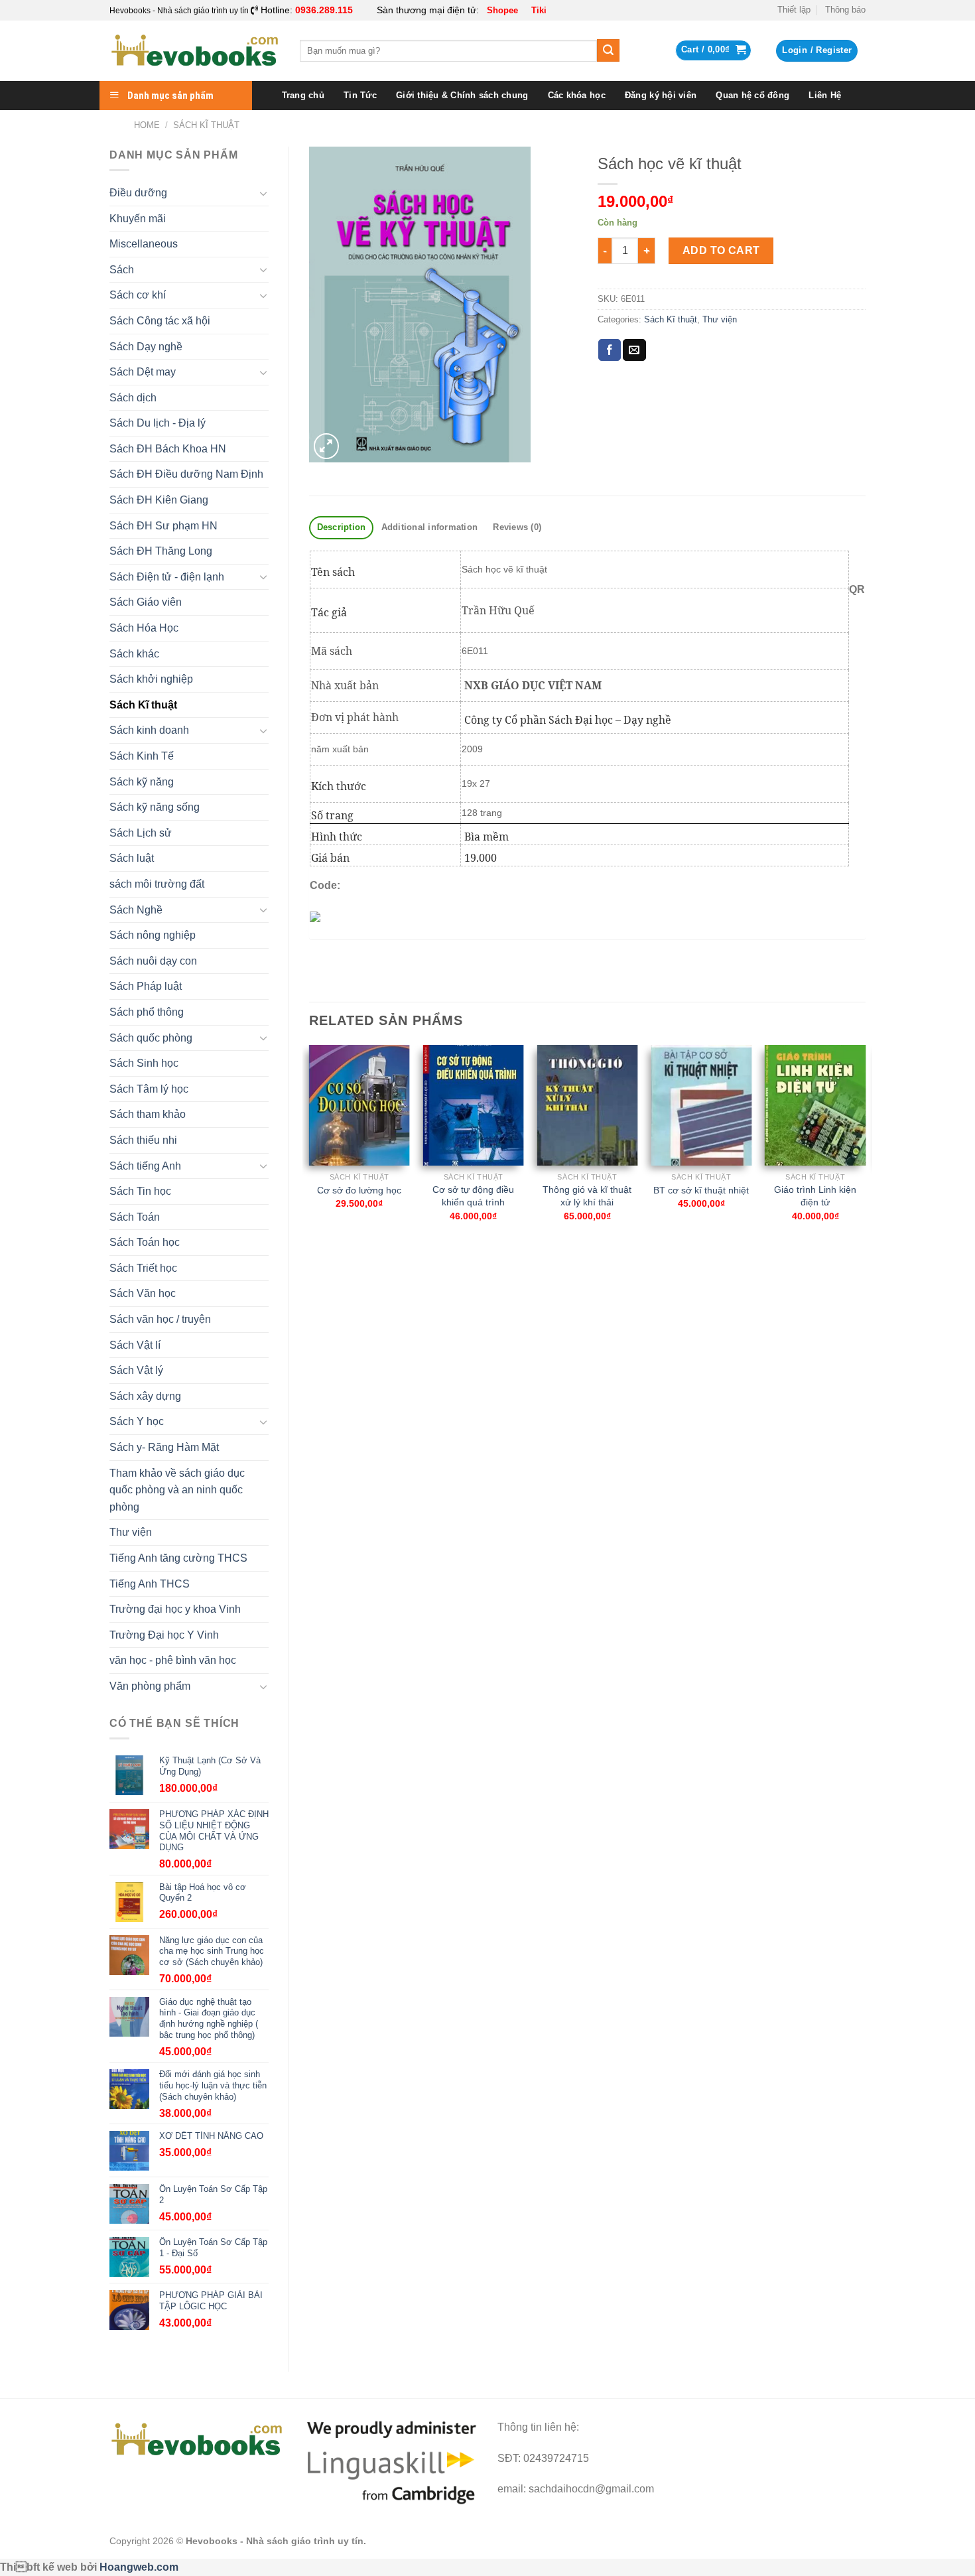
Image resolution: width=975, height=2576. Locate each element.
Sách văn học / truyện (160, 1319)
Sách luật (132, 858)
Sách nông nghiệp (153, 935)
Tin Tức (360, 95)
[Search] (608, 50)
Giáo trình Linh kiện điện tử (815, 1196)
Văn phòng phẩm (150, 1686)
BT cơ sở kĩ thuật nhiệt (701, 1190)
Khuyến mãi (138, 219)
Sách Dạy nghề (146, 347)
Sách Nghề (136, 910)
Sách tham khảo (148, 1114)
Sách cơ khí (138, 295)
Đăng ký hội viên (661, 95)
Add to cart (721, 250)
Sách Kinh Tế (142, 756)
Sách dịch (133, 398)
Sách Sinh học (144, 1063)
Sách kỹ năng (142, 782)
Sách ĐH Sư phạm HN (163, 526)
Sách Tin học (140, 1191)
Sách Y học (137, 1421)
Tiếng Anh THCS (150, 1584)
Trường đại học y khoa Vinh (175, 1609)
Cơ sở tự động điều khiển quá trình (473, 1196)
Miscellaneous (144, 244)
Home (147, 125)
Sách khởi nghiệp (151, 679)
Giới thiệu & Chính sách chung (462, 95)
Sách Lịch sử (141, 833)
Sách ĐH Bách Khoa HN (168, 449)
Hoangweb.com (139, 2567)
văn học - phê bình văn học (173, 1660)
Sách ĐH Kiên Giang (159, 500)
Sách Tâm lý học (149, 1089)
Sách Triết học (143, 1268)
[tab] (341, 528)
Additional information (430, 527)
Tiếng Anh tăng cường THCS (178, 1558)
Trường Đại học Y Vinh (164, 1635)
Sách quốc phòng (151, 1038)
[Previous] (310, 1145)
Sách (122, 270)
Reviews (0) (517, 527)
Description (342, 527)
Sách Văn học (143, 1293)
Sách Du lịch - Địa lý (158, 423)
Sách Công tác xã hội (160, 321)
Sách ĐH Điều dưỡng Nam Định (186, 474)
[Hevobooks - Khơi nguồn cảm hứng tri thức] (195, 51)
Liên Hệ (825, 95)
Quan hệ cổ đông (752, 95)
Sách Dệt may (143, 372)
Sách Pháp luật (146, 986)
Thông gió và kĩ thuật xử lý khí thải (587, 1196)
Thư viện (131, 1532)
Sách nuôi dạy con (153, 961)
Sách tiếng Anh (145, 1166)
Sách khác (134, 654)
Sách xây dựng (145, 1396)
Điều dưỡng (138, 193)
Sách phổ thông (147, 1012)
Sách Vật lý (136, 1370)
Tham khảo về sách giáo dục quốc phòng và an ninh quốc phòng (177, 1490)
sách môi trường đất (157, 884)
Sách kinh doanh (149, 730)
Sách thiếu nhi (143, 1140)
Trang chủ (303, 95)
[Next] (865, 1145)
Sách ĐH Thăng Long (161, 551)
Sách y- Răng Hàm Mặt (164, 1447)
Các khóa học (577, 95)
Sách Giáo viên (146, 602)
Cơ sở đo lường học (359, 1190)
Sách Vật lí (135, 1345)
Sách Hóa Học (144, 628)
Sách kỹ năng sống (155, 807)
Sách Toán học (145, 1242)
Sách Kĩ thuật (206, 125)
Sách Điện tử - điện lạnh (167, 577)
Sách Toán (135, 1217)
